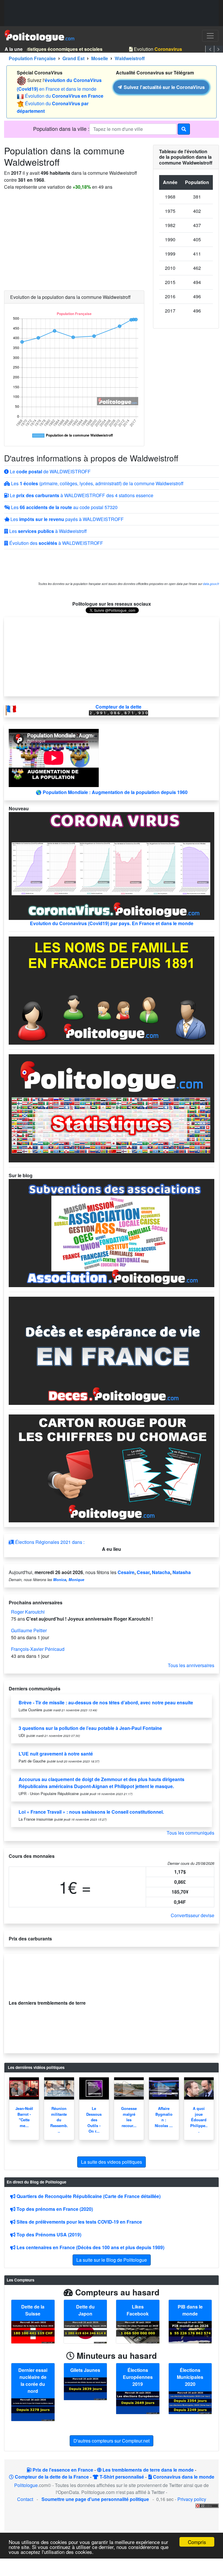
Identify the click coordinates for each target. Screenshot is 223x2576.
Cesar (143, 1572)
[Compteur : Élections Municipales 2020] (190, 2402)
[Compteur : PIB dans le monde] (190, 2332)
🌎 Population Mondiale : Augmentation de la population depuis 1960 (112, 792)
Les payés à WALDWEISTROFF (66, 519)
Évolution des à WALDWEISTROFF (56, 543)
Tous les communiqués (190, 1833)
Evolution (151, 49)
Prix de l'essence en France (62, 2470)
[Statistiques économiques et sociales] (111, 1108)
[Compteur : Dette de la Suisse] (33, 2332)
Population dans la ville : (61, 129)
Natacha (161, 1572)
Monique (76, 1580)
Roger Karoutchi (28, 1612)
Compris (197, 2542)
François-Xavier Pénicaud (38, 1649)
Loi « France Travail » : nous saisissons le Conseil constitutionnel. (91, 1812)
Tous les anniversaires (191, 1665)
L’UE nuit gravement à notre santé (56, 1754)
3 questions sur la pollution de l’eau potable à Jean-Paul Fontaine (90, 1728)
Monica (60, 1580)
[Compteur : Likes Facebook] (138, 2332)
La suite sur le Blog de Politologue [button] (112, 2260)
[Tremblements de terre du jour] (131, 2003)
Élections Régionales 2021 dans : (49, 1542)
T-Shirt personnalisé (121, 2477)
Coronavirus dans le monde (183, 2477)
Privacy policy (192, 2499)
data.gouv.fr (211, 584)
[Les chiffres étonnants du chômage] (111, 1468)
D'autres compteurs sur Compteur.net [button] (111, 2441)
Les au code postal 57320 (64, 507)
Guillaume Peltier (29, 1630)
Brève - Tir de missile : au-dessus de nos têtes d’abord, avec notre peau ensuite (106, 1702)
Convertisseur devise (193, 1915)
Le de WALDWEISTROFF (50, 471)
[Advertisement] (111, 13)
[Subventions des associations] (111, 1232)
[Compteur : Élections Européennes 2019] (138, 2402)
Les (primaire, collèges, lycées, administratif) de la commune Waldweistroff (97, 483)
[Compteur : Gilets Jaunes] (86, 2388)
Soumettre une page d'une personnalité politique (95, 2499)
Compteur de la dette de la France (51, 2477)
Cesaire (126, 1572)
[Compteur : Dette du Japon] (86, 2332)
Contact (25, 2499)
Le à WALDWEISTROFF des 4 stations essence (81, 495)
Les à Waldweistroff (47, 531)
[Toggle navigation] (210, 36)
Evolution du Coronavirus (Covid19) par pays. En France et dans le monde (112, 923)
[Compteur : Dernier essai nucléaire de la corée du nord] (33, 2409)
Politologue (26, 2485)
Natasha (182, 1572)
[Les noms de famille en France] (111, 990)
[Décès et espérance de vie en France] (111, 1350)
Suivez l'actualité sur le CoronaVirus (163, 87)
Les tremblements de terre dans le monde (148, 2470)
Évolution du (64, 96)
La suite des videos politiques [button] (111, 2162)
